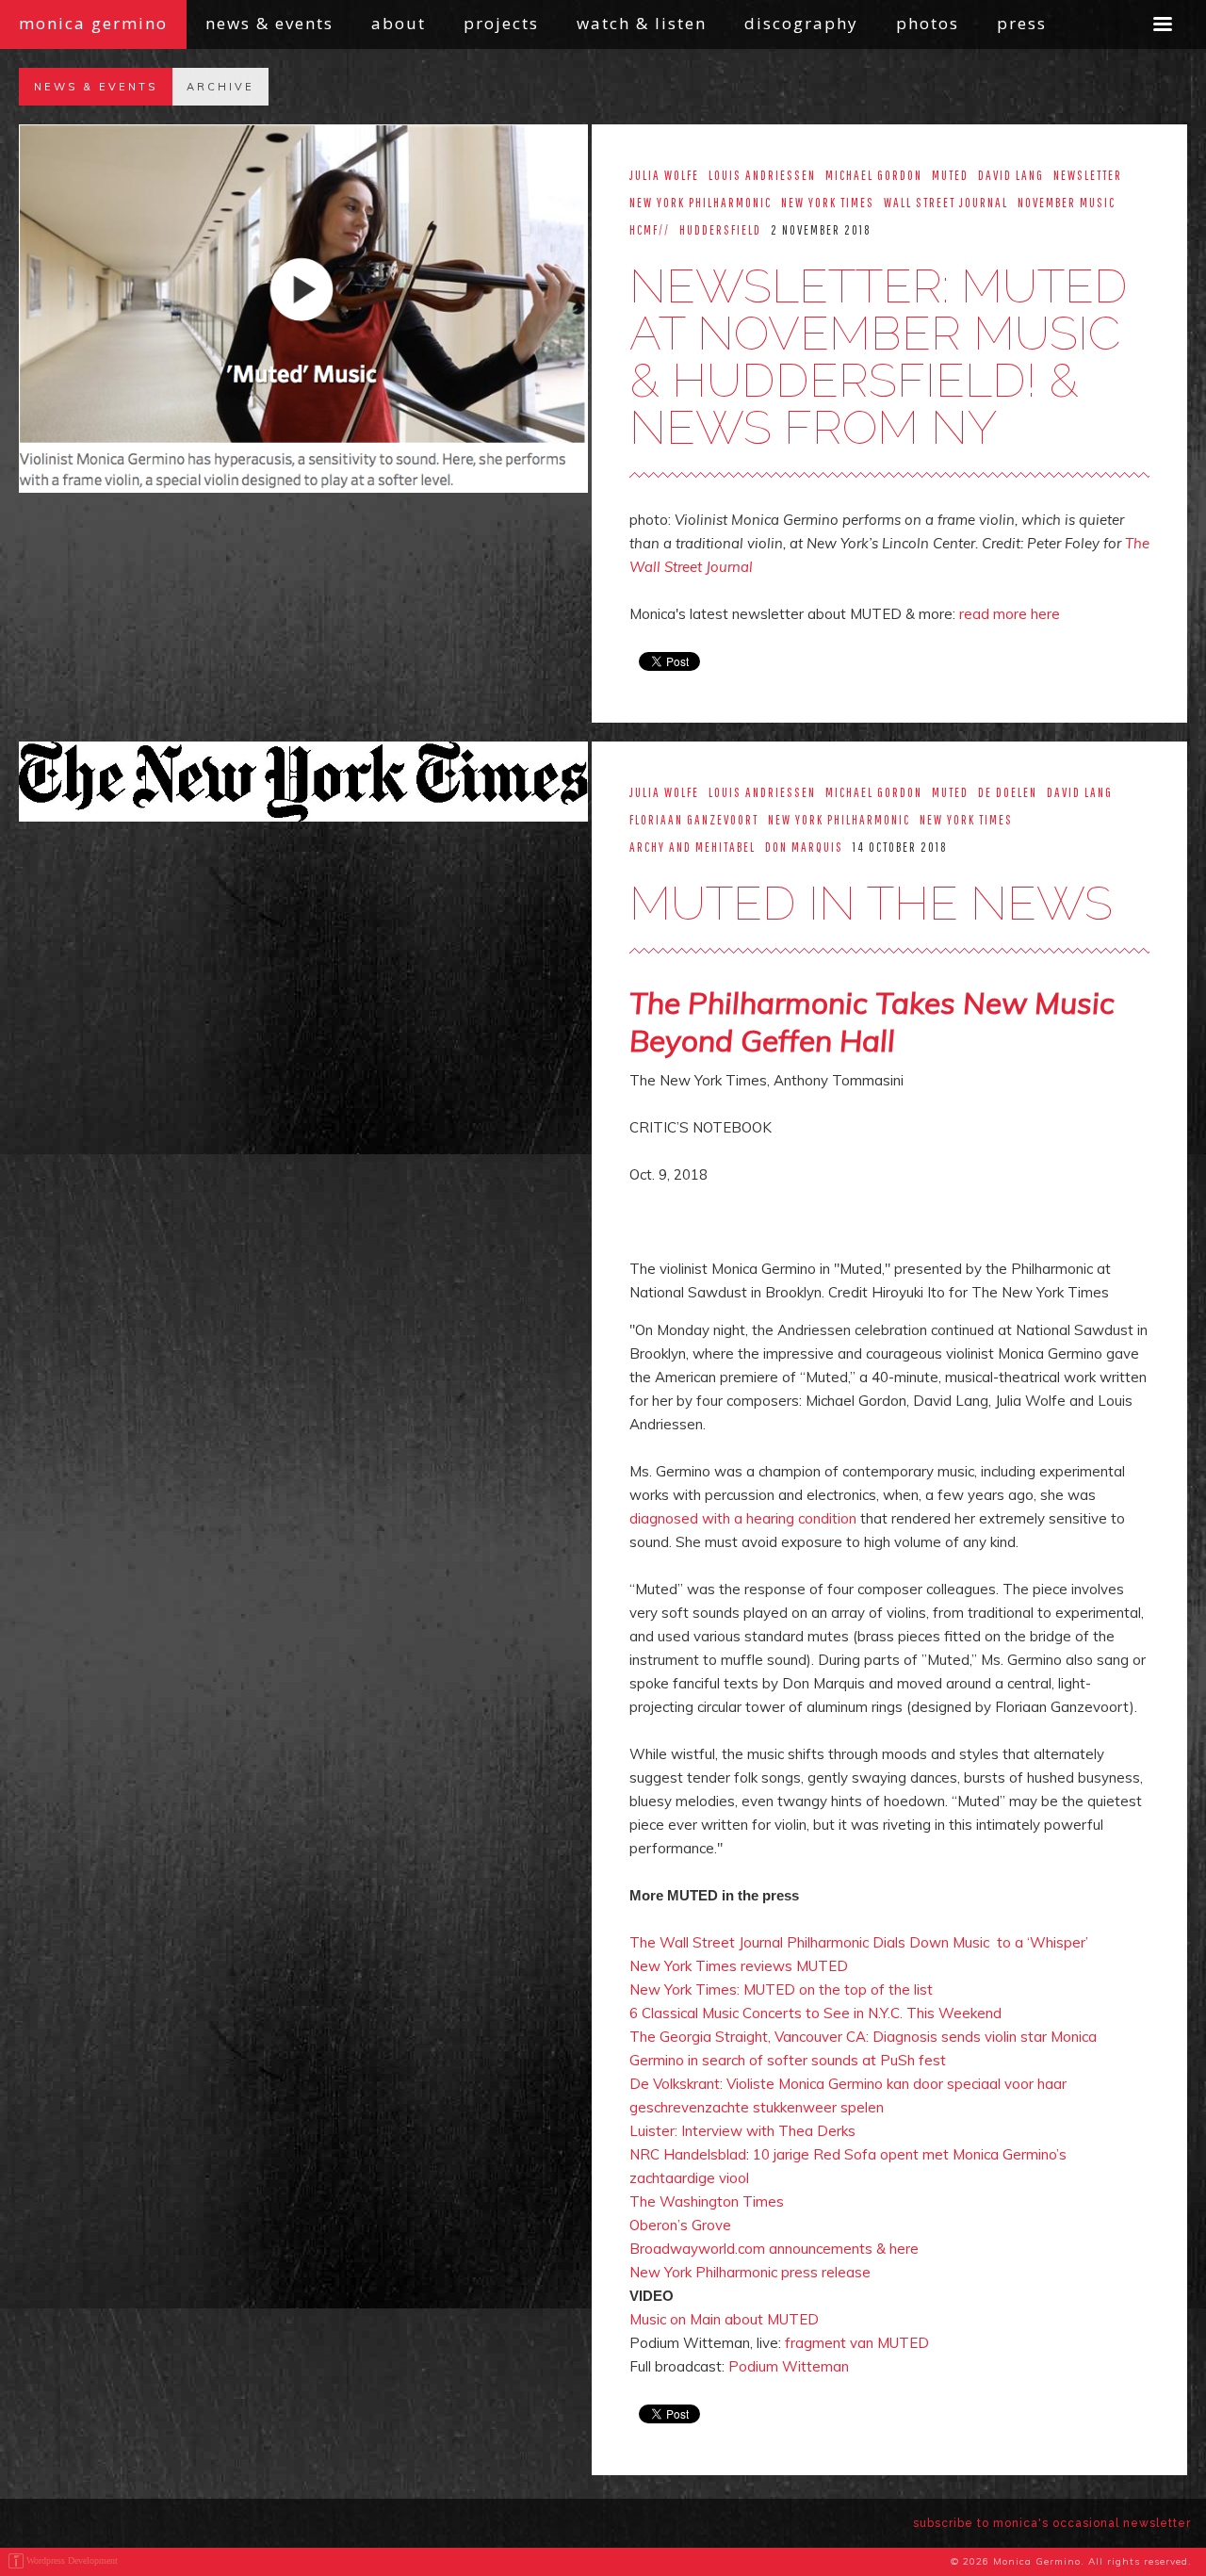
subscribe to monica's (1052, 2523)
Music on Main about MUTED (724, 2319)
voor (1019, 2084)
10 (763, 2154)
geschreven (667, 2107)
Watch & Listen (642, 23)
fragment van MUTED (857, 2343)
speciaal (974, 2084)
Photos (928, 23)
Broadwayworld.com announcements (751, 2249)
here (904, 2249)
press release (826, 2272)
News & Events (269, 23)
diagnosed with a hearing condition (743, 1518)
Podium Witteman (789, 2366)
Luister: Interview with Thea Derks (742, 2131)
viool (734, 2178)
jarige (791, 2154)
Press (1022, 23)
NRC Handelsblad (688, 2154)
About (399, 23)
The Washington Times (707, 2201)
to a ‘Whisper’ (1043, 1942)
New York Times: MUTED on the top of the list (781, 1989)
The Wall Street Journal (706, 1942)
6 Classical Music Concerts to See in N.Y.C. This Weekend (815, 2013)
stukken (778, 2107)
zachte (727, 2107)
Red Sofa (845, 2154)
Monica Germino (93, 23)
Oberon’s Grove (680, 2225)
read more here (1010, 614)
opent (899, 2154)
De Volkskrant (675, 2084)
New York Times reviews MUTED (739, 1966)
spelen (862, 2107)
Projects (501, 23)
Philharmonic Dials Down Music (888, 1942)
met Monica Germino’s (993, 2154)
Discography (801, 23)
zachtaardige (672, 2178)
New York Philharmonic (705, 2272)
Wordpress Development (72, 2560)
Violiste (750, 2084)
